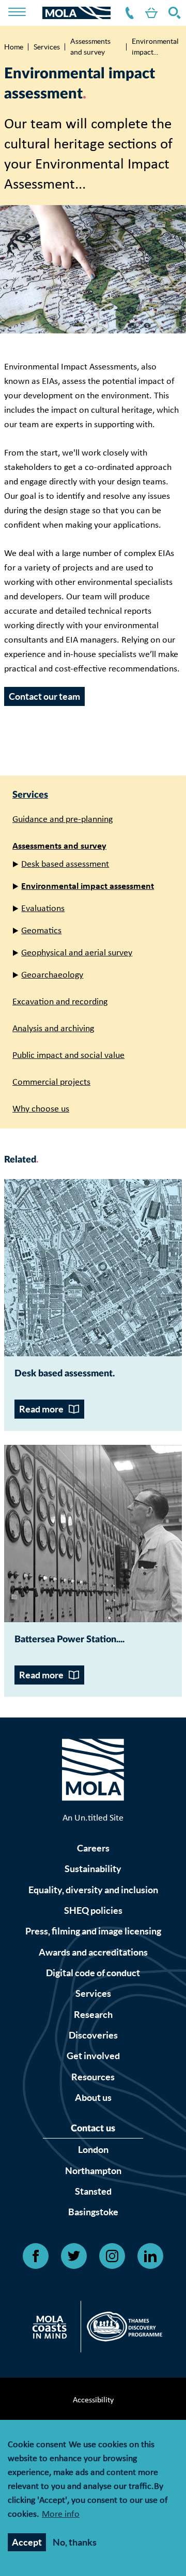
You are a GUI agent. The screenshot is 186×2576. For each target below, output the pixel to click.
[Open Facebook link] (36, 2256)
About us (93, 2098)
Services (47, 47)
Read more (41, 1409)
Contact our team (44, 696)
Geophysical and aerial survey (77, 953)
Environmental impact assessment (88, 887)
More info (61, 2515)
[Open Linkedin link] (150, 2256)
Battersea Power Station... (68, 1640)
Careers (93, 1848)
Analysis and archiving (53, 1029)
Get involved (93, 2056)
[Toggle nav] (24, 13)
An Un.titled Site (93, 1818)
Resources (93, 2077)
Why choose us (41, 1109)
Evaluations (43, 909)
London (93, 2150)
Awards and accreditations (93, 1952)
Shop (149, 13)
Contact (128, 13)
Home (14, 47)
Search (173, 13)
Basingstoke (93, 2212)
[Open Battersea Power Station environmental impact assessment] (93, 1534)
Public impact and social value (68, 1056)
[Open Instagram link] (112, 2256)
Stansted (93, 2191)
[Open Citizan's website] (52, 2329)
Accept (27, 2542)
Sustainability (93, 1869)
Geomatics (41, 931)
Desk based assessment (65, 864)
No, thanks (75, 2542)
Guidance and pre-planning (63, 820)
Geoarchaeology (52, 975)
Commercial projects (51, 1082)
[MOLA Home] (93, 1772)
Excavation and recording (60, 1002)
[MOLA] (76, 13)
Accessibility (93, 2400)
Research (93, 2015)
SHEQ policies (93, 1910)
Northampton (93, 2171)
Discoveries (93, 2035)
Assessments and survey (90, 47)
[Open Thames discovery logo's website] (122, 2329)
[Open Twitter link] (74, 2256)
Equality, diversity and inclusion (93, 1890)
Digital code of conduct (93, 1973)
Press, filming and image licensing (93, 1931)
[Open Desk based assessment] (93, 1268)
